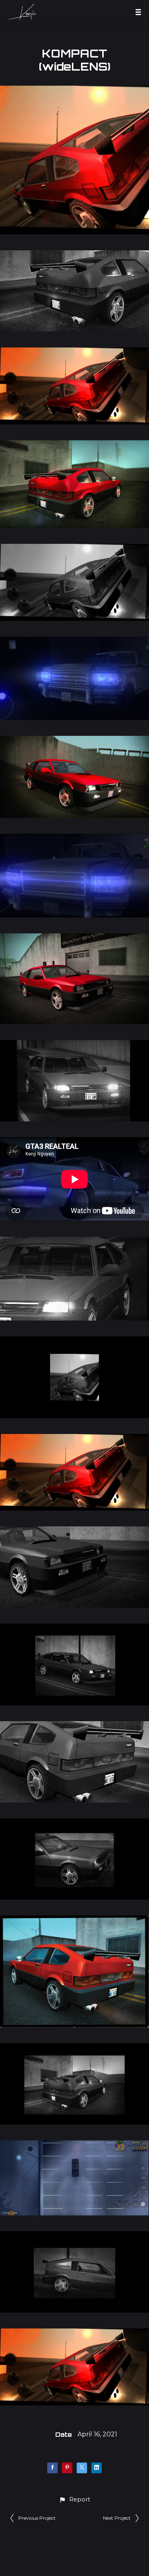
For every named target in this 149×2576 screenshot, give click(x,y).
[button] (74, 2500)
